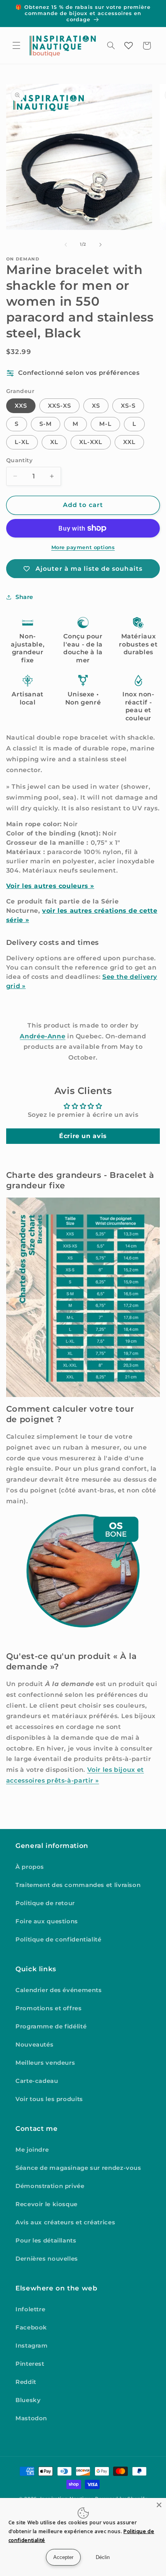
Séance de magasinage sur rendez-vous (78, 2168)
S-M (46, 424)
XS (96, 406)
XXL (129, 442)
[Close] (159, 2505)
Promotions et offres (49, 2008)
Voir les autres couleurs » (50, 886)
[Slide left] (66, 245)
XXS (21, 406)
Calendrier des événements (59, 1990)
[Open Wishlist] (129, 46)
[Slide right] (100, 245)
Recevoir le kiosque (47, 2204)
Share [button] (24, 597)
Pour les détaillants (46, 2241)
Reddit (26, 2382)
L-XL (22, 442)
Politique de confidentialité (58, 1940)
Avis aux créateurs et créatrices (65, 2222)
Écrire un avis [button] (83, 1136)
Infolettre (30, 2309)
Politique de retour (45, 1903)
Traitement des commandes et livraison (78, 1885)
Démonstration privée (50, 2186)
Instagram (32, 2346)
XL (54, 442)
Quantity (19, 460)
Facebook (31, 2328)
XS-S (128, 406)
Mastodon (31, 2418)
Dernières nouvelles (47, 2259)
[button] (16, 46)
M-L (105, 424)
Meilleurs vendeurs (45, 2063)
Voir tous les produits (49, 2099)
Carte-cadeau (37, 2081)
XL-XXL (91, 442)
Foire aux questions (47, 1921)
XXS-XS (59, 406)
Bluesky (28, 2400)
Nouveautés (34, 2045)
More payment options (83, 547)
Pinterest (30, 2364)
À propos (30, 1867)
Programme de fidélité (51, 2026)
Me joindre (32, 2150)
